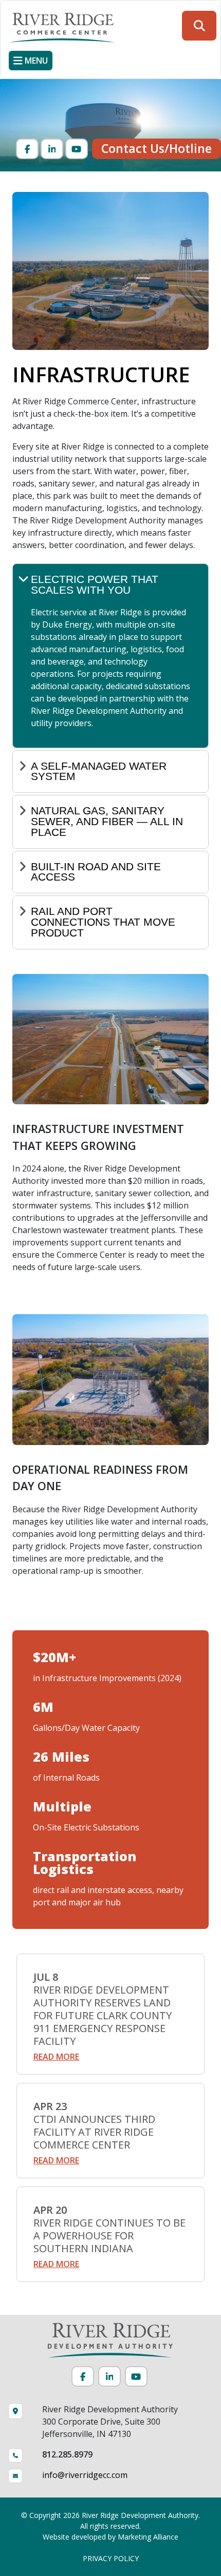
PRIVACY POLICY (111, 2558)
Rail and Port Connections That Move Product (103, 922)
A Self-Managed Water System (99, 771)
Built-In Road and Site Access (96, 872)
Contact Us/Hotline (156, 148)
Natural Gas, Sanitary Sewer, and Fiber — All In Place (107, 821)
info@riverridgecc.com (85, 2475)
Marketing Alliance (148, 2537)
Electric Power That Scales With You (95, 584)
